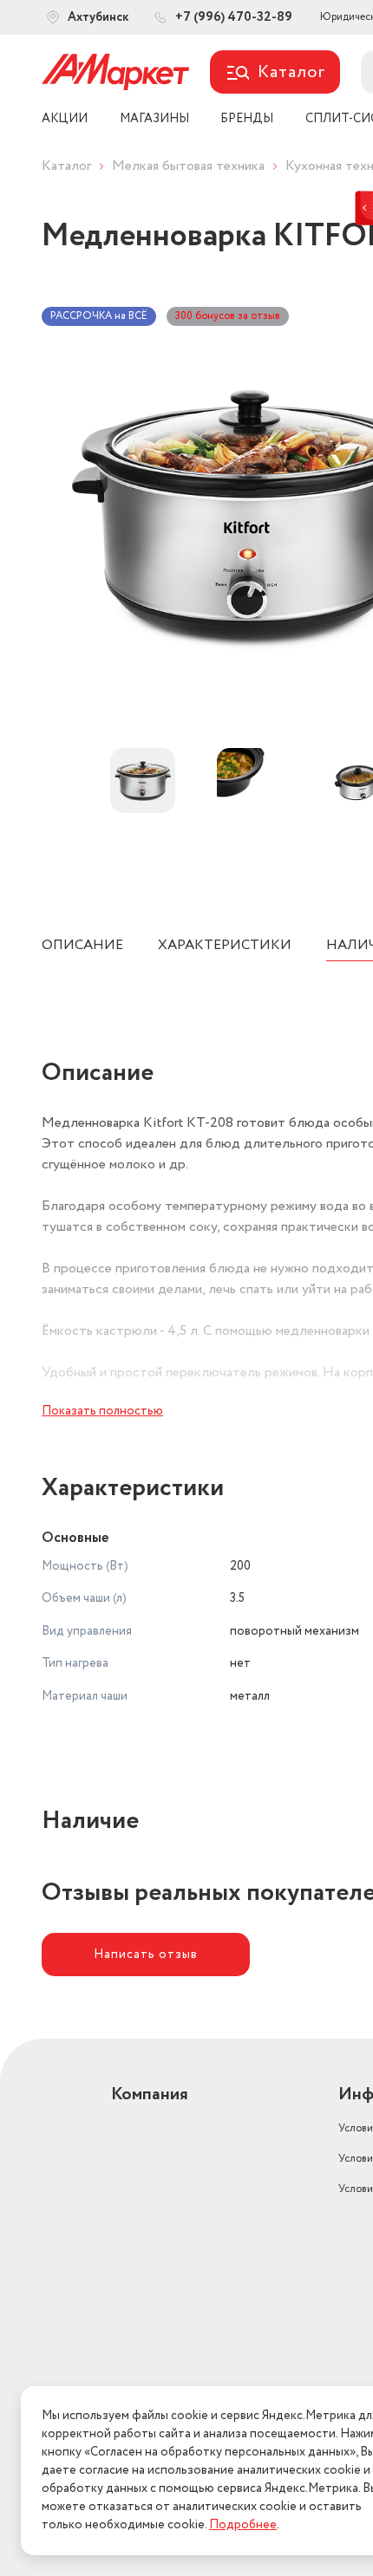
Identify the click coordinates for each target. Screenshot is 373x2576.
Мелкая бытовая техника (188, 166)
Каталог (66, 166)
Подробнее (243, 2525)
